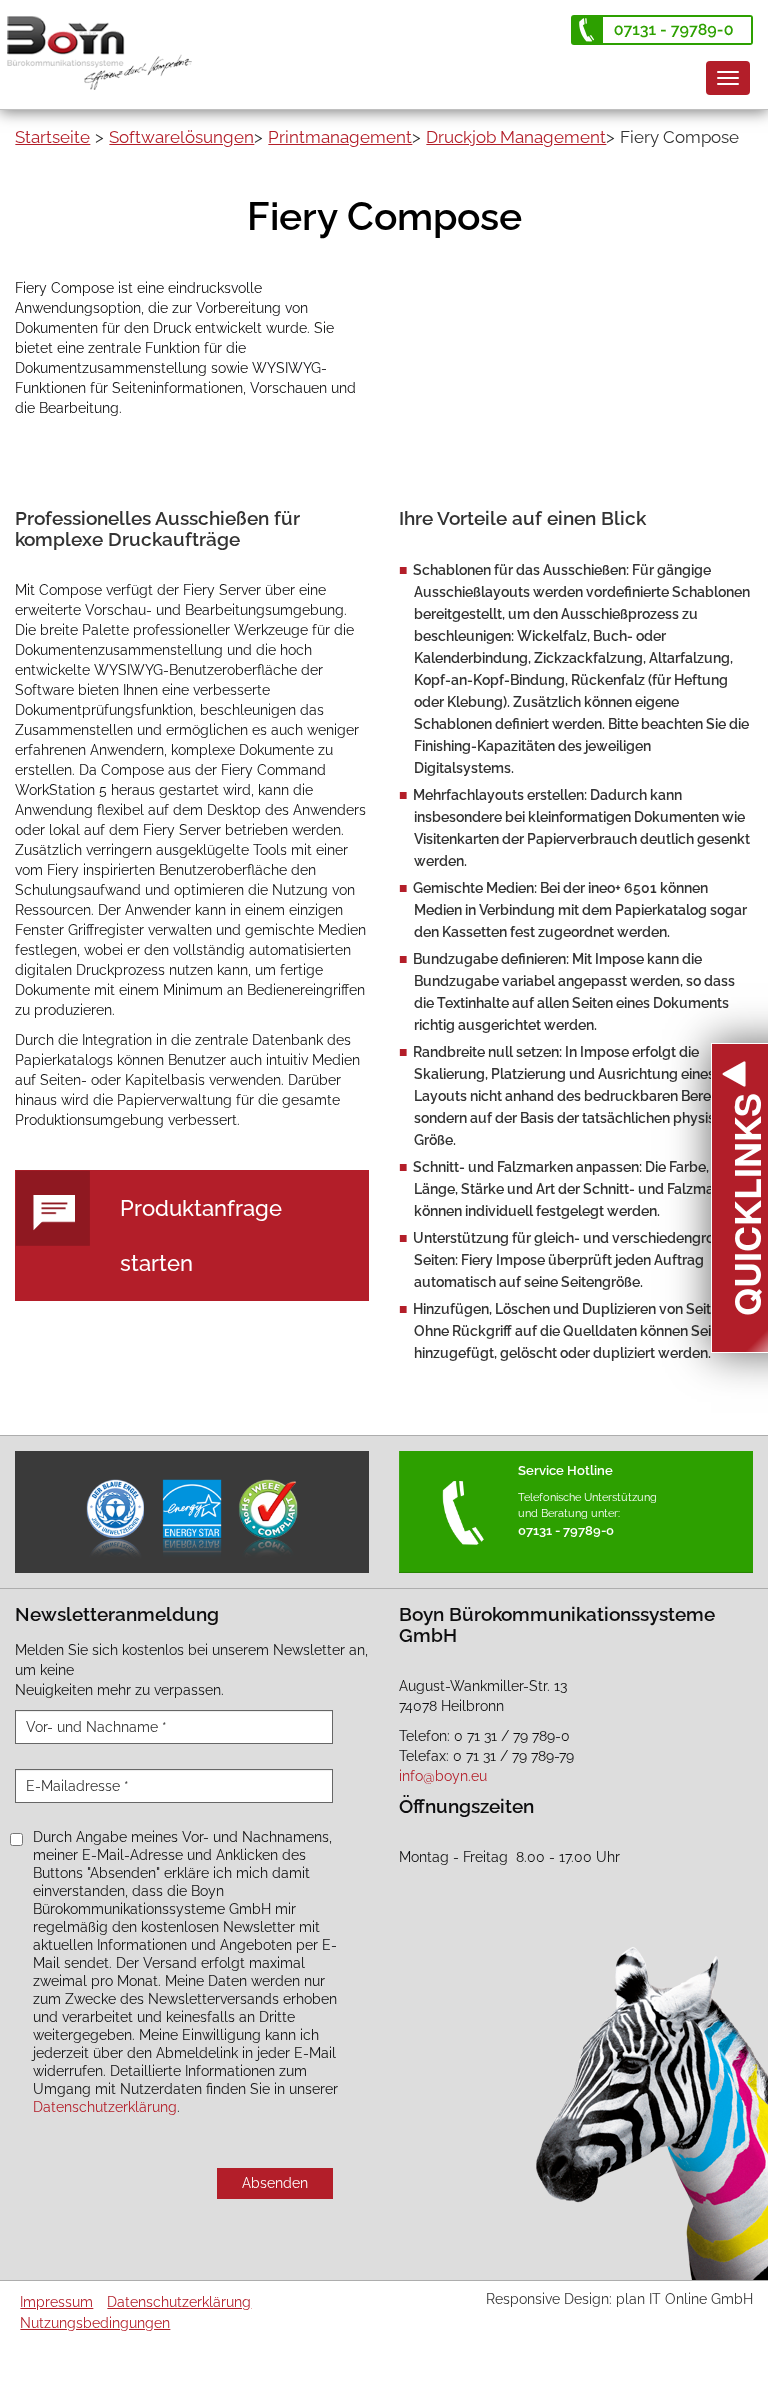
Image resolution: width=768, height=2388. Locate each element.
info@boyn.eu (443, 1776)
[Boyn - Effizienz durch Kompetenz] (106, 43)
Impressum (56, 2302)
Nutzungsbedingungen (95, 2323)
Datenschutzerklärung (105, 2107)
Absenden (275, 2183)
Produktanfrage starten (201, 1235)
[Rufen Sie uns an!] (662, 30)
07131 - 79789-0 (566, 1530)
